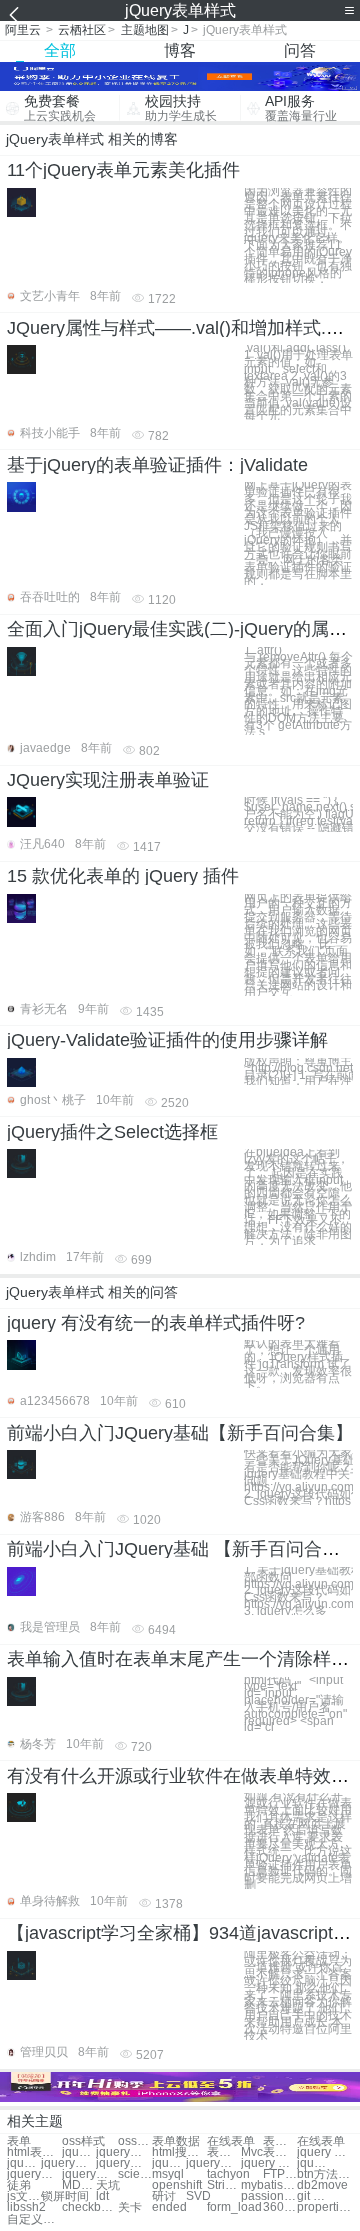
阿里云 (23, 30)
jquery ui (169, 2163)
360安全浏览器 (280, 2207)
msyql (168, 2174)
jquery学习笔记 (123, 2163)
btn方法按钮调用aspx (324, 2174)
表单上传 (280, 2141)
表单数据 (176, 2141)
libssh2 (26, 2207)
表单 (19, 2141)
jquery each (324, 2152)
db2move (322, 2185)
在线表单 (231, 2141)
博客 (180, 50)
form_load (234, 2207)
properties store (324, 2207)
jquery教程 (123, 2152)
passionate (268, 2196)
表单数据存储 (224, 2152)
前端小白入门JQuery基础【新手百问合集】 (180, 1433)
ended (169, 2207)
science (135, 2174)
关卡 (130, 2207)
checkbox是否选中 (89, 2207)
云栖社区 (82, 30)
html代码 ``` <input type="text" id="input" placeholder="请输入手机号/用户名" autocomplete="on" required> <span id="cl (295, 1704)
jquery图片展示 (34, 2174)
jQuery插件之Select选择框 (112, 1132)
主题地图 (145, 30)
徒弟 (19, 2185)
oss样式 (83, 2141)
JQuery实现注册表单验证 (108, 780)
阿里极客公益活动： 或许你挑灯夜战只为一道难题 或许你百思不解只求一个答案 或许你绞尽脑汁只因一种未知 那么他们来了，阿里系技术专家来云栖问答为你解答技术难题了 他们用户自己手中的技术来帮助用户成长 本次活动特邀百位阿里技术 (298, 1995)
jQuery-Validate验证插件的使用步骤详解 (167, 1040)
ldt (102, 2196)
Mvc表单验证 (268, 2152)
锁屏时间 (65, 2196)
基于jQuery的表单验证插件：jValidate (157, 465)
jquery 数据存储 (268, 2163)
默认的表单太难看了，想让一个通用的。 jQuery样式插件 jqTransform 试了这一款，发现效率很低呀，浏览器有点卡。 (298, 1364)
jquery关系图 (24, 2163)
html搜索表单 (179, 2152)
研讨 (164, 2196)
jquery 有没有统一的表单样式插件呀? (156, 1323)
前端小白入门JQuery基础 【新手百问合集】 (182, 1549)
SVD (198, 2196)
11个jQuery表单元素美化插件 (123, 170)
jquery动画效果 (68, 2163)
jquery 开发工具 (314, 2163)
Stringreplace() (224, 2185)
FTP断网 (280, 2174)
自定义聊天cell (34, 2219)
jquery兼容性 (213, 2163)
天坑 (108, 2185)
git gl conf (314, 2196)
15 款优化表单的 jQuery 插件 (123, 876)
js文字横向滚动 (24, 2196)
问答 (300, 50)
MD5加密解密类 (79, 2185)
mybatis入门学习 (268, 2185)
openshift (177, 2185)
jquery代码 (79, 2152)
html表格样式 (34, 2152)
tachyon (228, 2174)
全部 (60, 50)
